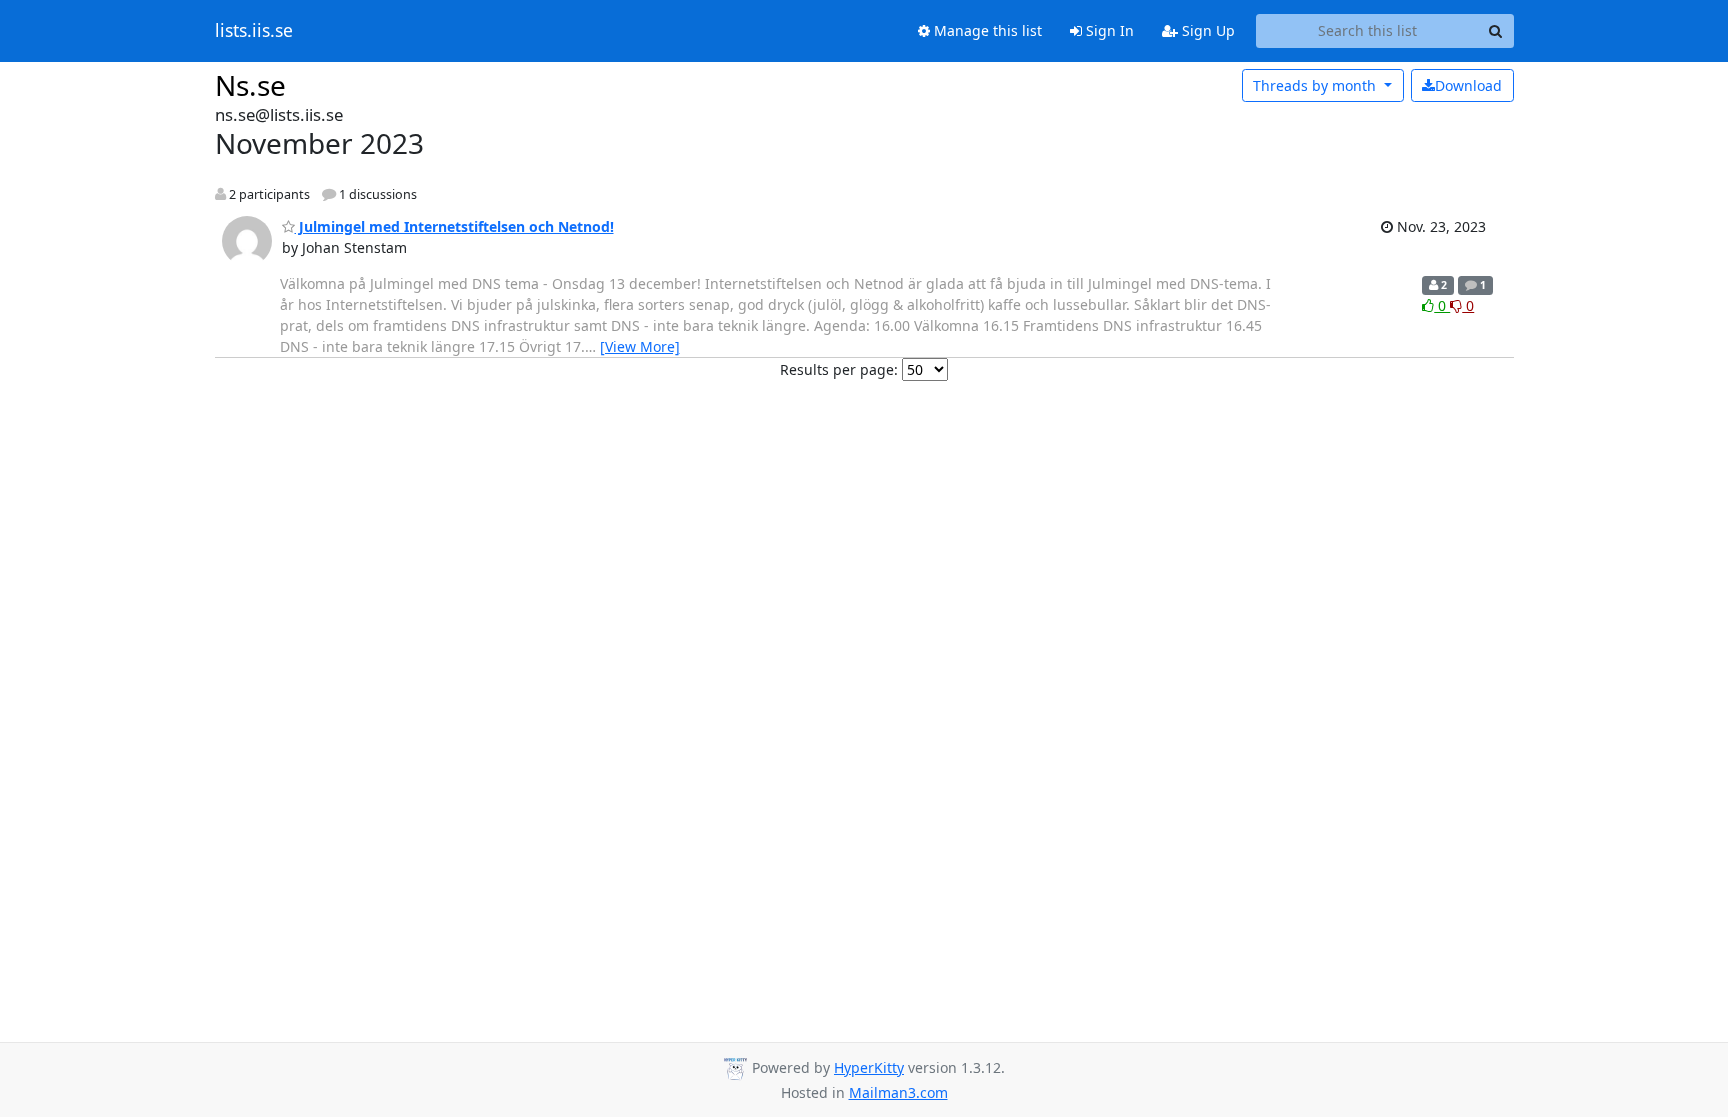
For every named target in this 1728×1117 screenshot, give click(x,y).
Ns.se (250, 85)
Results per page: (839, 369)
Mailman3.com (898, 1092)
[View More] (640, 346)
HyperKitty (869, 1067)
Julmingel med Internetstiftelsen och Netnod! (454, 226)
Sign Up (1206, 30)
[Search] (1496, 31)
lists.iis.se (254, 31)
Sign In (1108, 30)
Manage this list (986, 30)
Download (1468, 85)
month (1316, 85)
